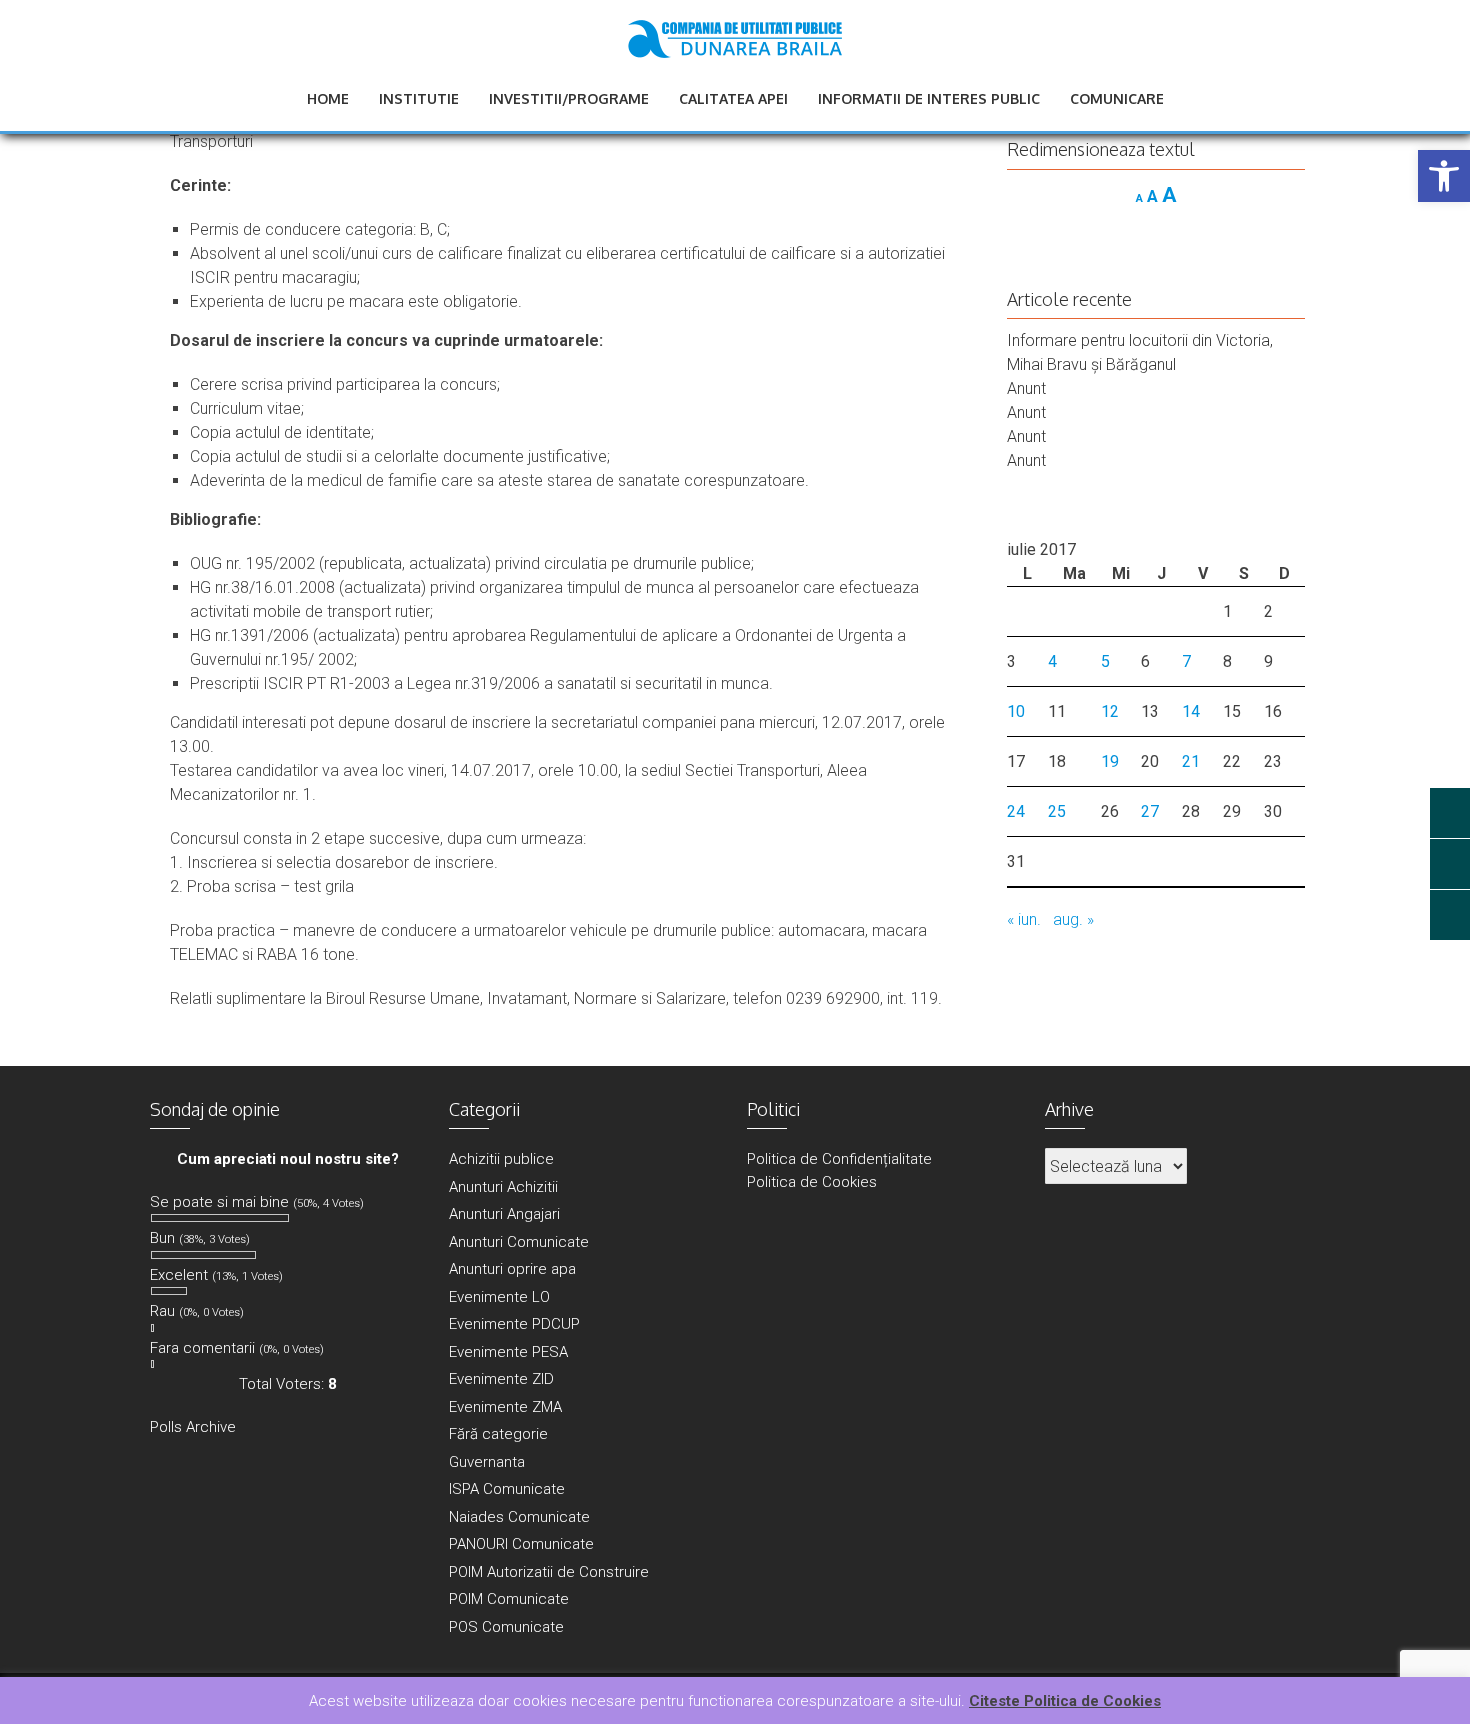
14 (1191, 711)
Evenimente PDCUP (514, 1324)
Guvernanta (487, 1462)
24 (1016, 811)
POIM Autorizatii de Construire (549, 1572)
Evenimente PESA (508, 1352)
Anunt (1026, 388)
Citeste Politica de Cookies (1065, 1701)
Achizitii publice (501, 1159)
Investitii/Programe (569, 98)
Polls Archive (193, 1427)
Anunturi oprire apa (512, 1269)
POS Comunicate (506, 1627)
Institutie (419, 98)
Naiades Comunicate (519, 1517)
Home (328, 98)
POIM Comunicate (509, 1599)
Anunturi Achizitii (503, 1187)
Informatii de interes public (929, 98)
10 (1016, 711)
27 (1150, 811)
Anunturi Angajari (504, 1214)
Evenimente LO (499, 1297)
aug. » (1073, 919)
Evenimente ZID (501, 1379)
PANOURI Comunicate (521, 1544)
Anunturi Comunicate (519, 1242)
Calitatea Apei (733, 98)
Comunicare (1117, 98)
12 (1110, 711)
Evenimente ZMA (505, 1407)
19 (1110, 761)
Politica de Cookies (812, 1182)
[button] (1444, 176)
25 (1057, 811)
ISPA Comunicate (507, 1489)
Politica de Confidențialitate (839, 1159)
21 (1191, 761)
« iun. (1024, 919)
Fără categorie (498, 1434)
